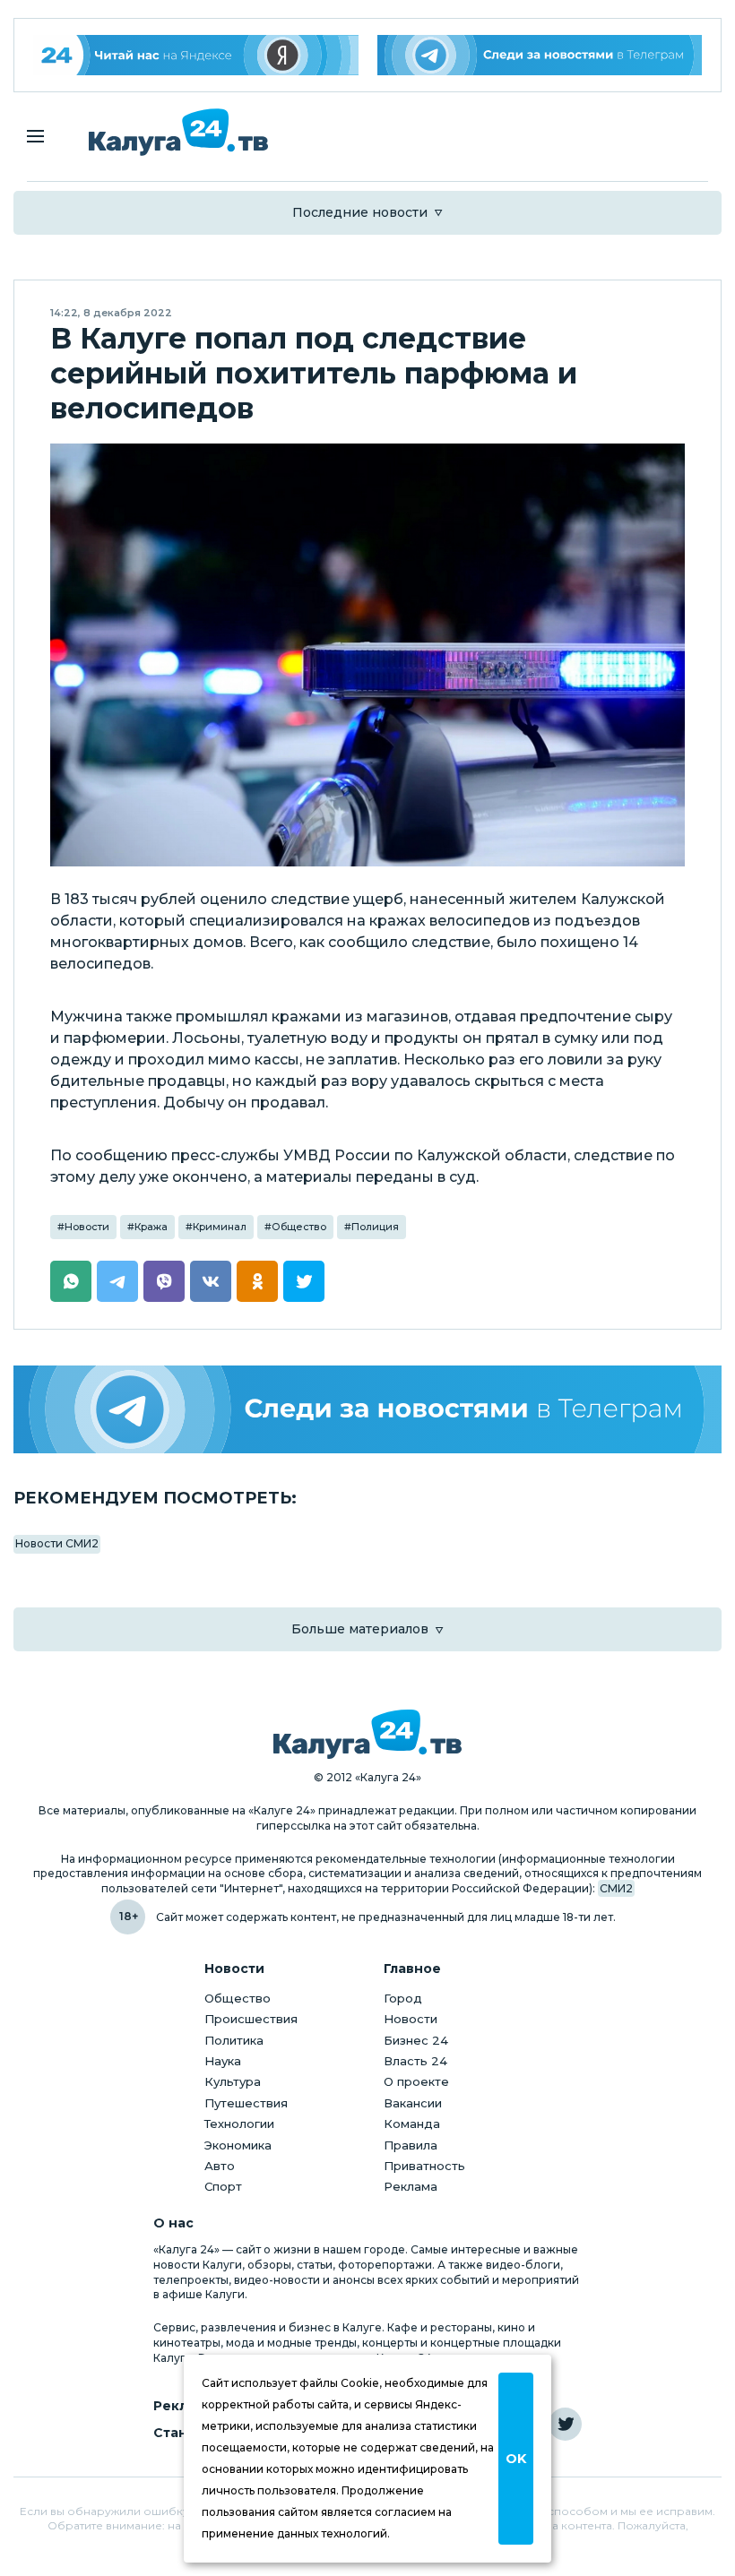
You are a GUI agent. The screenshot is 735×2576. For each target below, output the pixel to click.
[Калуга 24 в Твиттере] (565, 2424)
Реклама (411, 2186)
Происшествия (251, 2019)
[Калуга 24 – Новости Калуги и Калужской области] (178, 132)
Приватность (424, 2166)
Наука (223, 2061)
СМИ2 (616, 1888)
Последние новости (360, 212)
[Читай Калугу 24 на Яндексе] (196, 55)
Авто (220, 2166)
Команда (412, 2124)
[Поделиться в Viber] (164, 1281)
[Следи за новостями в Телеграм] (540, 55)
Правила (411, 2145)
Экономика (238, 2145)
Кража (151, 1227)
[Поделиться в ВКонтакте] (211, 1281)
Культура (233, 2081)
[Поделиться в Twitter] (304, 1281)
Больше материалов (360, 1629)
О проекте (416, 2081)
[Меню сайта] (35, 136)
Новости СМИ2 (57, 1543)
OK (516, 2459)
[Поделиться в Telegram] (117, 1281)
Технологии (239, 2124)
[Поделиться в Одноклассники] (257, 1281)
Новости (87, 1227)
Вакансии (413, 2103)
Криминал (220, 1227)
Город (403, 1998)
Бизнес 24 (416, 2040)
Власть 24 (415, 2061)
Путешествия (246, 2103)
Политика (234, 2040)
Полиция (375, 1227)
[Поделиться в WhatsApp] (71, 1281)
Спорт (223, 2186)
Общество (299, 1227)
